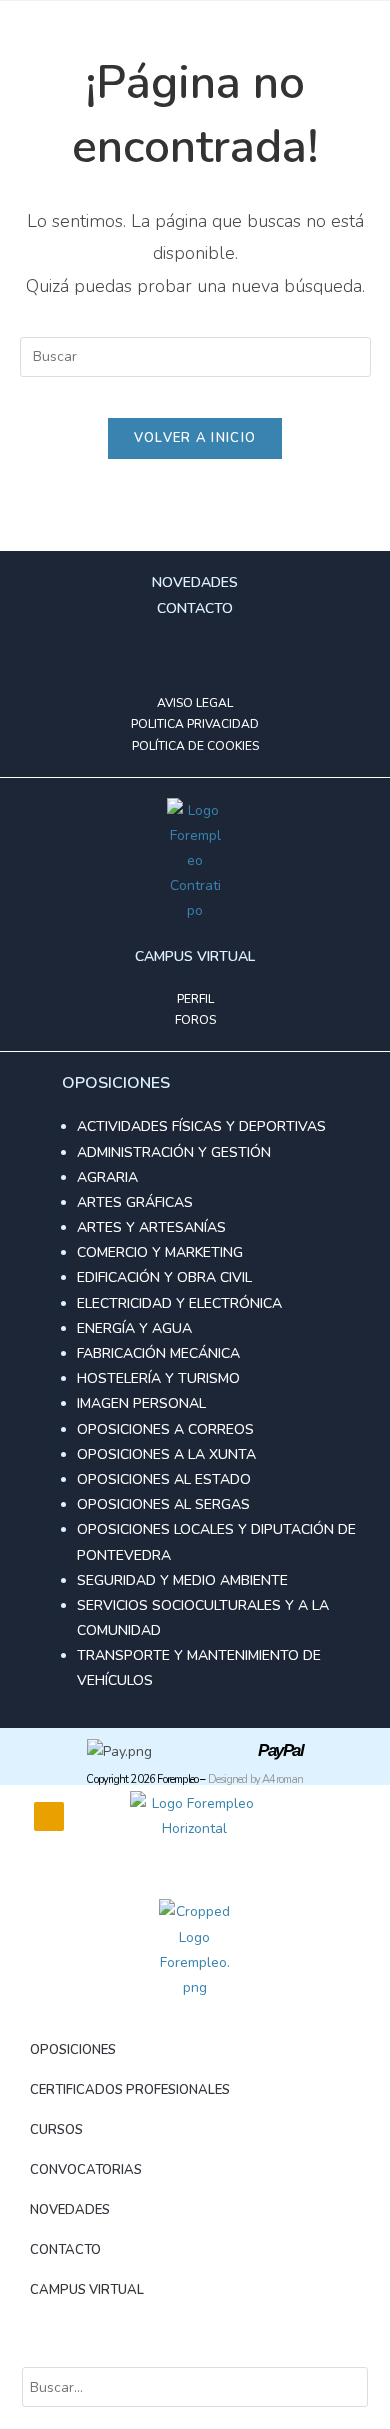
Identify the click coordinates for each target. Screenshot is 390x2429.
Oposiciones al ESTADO (164, 1479)
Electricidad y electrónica (179, 1303)
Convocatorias (86, 2170)
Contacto (65, 2250)
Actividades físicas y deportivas (201, 1126)
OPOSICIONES (73, 2050)
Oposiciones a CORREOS (165, 1429)
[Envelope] (227, 657)
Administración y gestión (174, 1152)
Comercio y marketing (160, 1252)
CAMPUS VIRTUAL (87, 2290)
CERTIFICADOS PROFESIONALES (130, 2090)
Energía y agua (134, 1328)
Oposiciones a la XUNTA (166, 1454)
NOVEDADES (70, 2210)
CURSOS (56, 2130)
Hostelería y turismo (158, 1378)
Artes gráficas (135, 1202)
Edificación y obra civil (164, 1277)
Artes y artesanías (151, 1227)
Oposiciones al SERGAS (163, 1504)
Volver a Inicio (195, 438)
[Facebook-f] (163, 657)
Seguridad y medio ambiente (182, 1580)
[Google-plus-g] (195, 657)
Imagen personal (141, 1403)
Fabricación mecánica (158, 1353)
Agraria (107, 1177)
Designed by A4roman (256, 1779)
